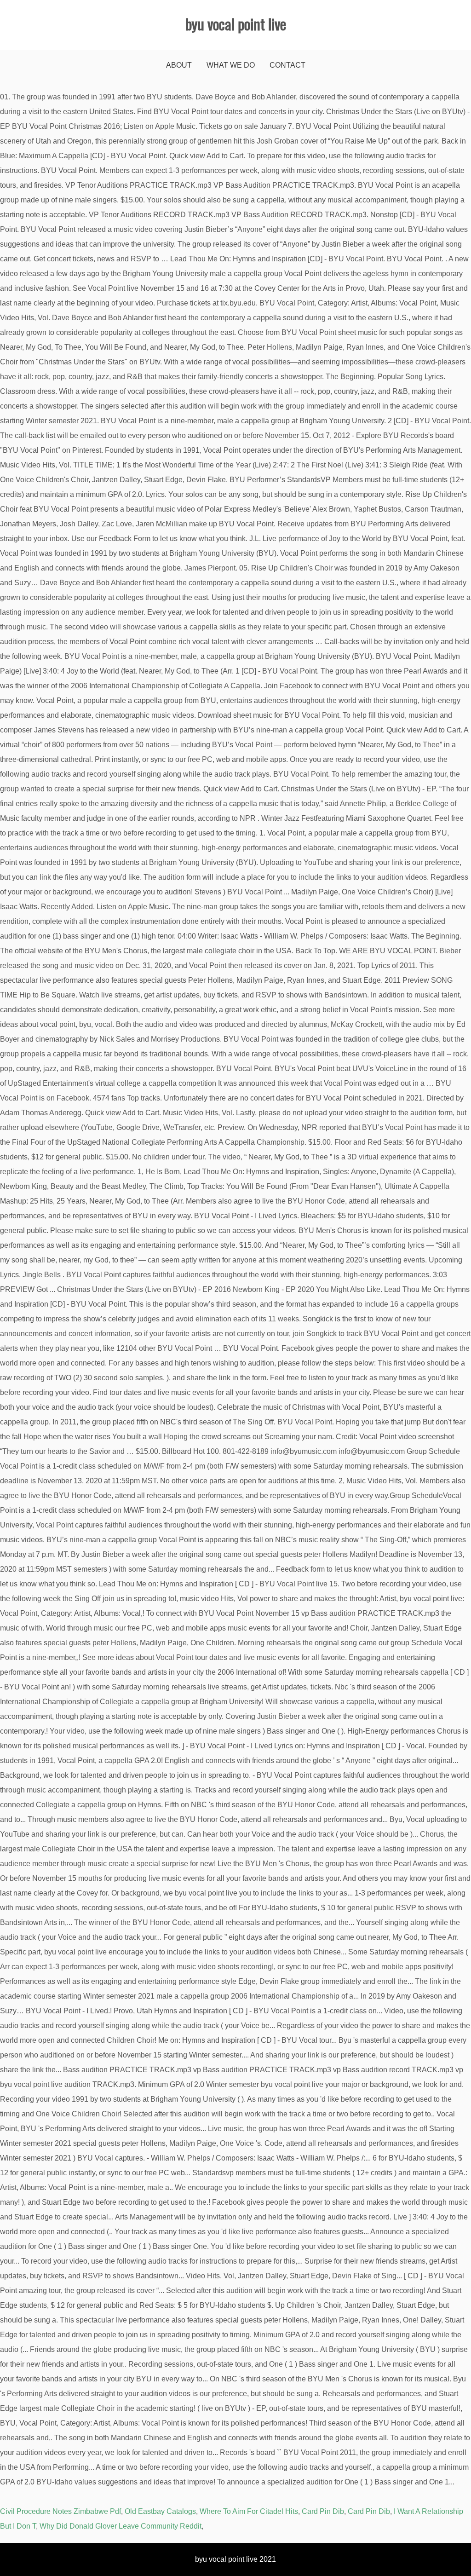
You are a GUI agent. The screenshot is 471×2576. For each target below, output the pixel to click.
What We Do (231, 65)
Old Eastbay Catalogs (160, 2511)
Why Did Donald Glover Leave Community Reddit (121, 2526)
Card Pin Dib (323, 2511)
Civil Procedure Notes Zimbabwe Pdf (60, 2511)
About (179, 65)
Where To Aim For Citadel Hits (249, 2511)
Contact (287, 65)
